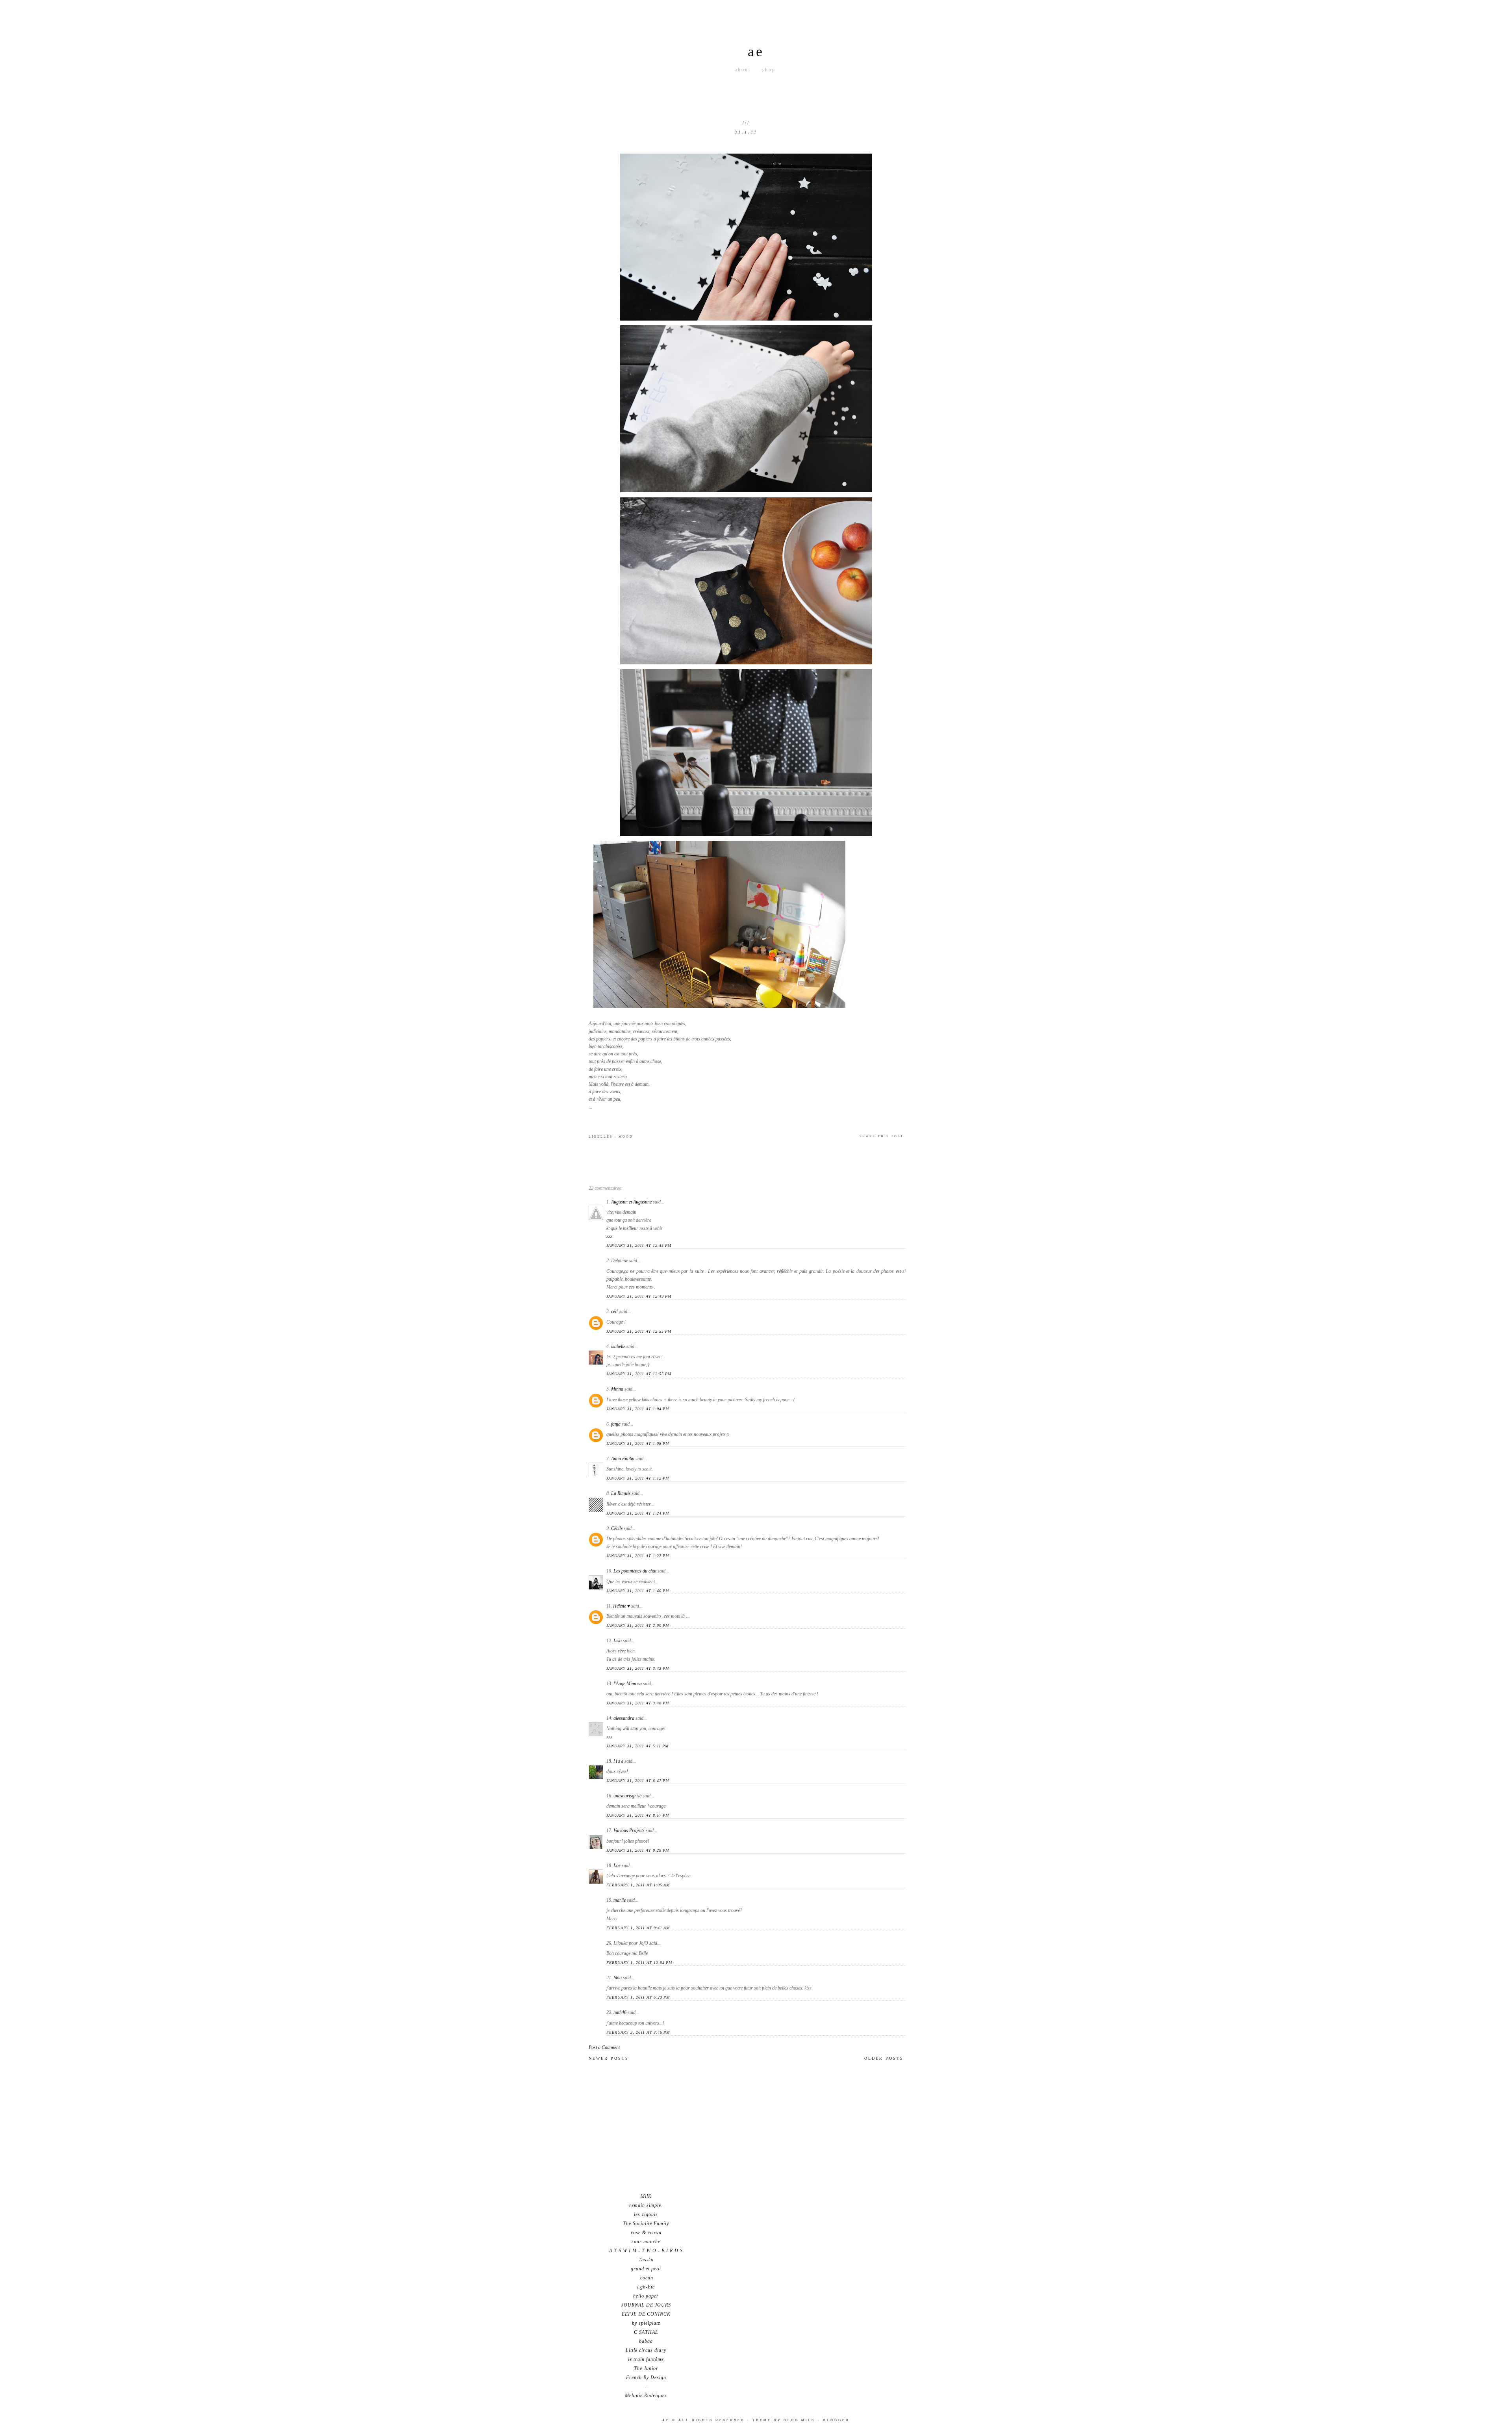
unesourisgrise (627, 1796)
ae (756, 52)
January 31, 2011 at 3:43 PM (638, 1668)
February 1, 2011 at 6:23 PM (638, 1997)
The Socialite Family (646, 2223)
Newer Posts (609, 2058)
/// (746, 123)
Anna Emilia (623, 1459)
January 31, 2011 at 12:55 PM (639, 1331)
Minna (617, 1389)
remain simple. (646, 2205)
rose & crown (646, 2233)
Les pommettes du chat (635, 1571)
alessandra (624, 1718)
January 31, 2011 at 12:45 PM (639, 1245)
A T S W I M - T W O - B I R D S (646, 2251)
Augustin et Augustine (631, 1202)
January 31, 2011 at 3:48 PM (638, 1703)
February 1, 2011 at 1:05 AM (638, 1885)
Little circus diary (646, 2350)
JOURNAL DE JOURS (646, 2305)
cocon (646, 2278)
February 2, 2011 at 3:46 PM (638, 2032)
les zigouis (646, 2214)
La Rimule (621, 1493)
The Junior (646, 2368)
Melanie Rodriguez (646, 2396)
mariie (620, 1900)
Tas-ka (646, 2260)
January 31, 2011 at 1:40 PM (638, 1591)
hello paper (646, 2296)
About (743, 70)
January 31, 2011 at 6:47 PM (638, 1781)
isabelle (618, 1346)
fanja (616, 1424)
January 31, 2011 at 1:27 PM (638, 1556)
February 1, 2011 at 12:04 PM (639, 1963)
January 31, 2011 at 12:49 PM (639, 1296)
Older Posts (884, 2058)
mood (626, 1137)
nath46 (620, 2012)
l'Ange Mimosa (628, 1684)
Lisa (618, 1641)
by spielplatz (646, 2323)
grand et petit (646, 2269)
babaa (646, 2341)
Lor (617, 1865)
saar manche (646, 2242)
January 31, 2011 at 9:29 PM (638, 1850)
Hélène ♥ (622, 1606)
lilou (618, 1978)
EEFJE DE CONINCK (646, 2314)
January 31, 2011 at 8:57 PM (638, 1815)
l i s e (618, 1761)
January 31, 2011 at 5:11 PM (637, 1746)
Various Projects (629, 1830)
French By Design (646, 2377)
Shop (769, 70)
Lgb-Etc (646, 2287)
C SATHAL (646, 2332)
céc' (615, 1311)
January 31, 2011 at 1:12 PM (638, 1478)
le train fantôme (646, 2359)
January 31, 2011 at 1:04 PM (638, 1409)
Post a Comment (604, 2047)
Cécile (617, 1528)
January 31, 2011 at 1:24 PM (638, 1513)
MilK (646, 2196)
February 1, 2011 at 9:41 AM (638, 1928)
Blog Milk (800, 2420)
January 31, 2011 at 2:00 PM (638, 1625)
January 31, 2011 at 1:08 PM (638, 1444)
